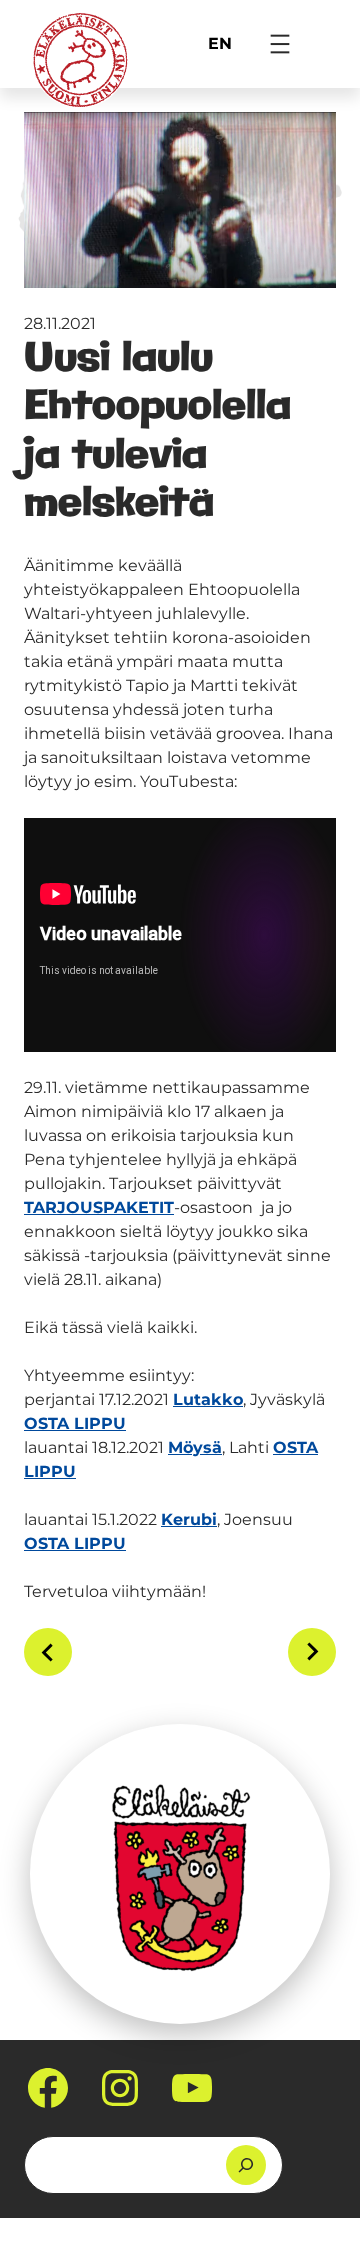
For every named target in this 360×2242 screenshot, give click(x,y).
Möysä (195, 1447)
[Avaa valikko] (280, 44)
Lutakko (208, 1399)
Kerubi (189, 1519)
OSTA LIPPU (75, 1423)
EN (220, 43)
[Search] (246, 2165)
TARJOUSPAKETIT (99, 1207)
